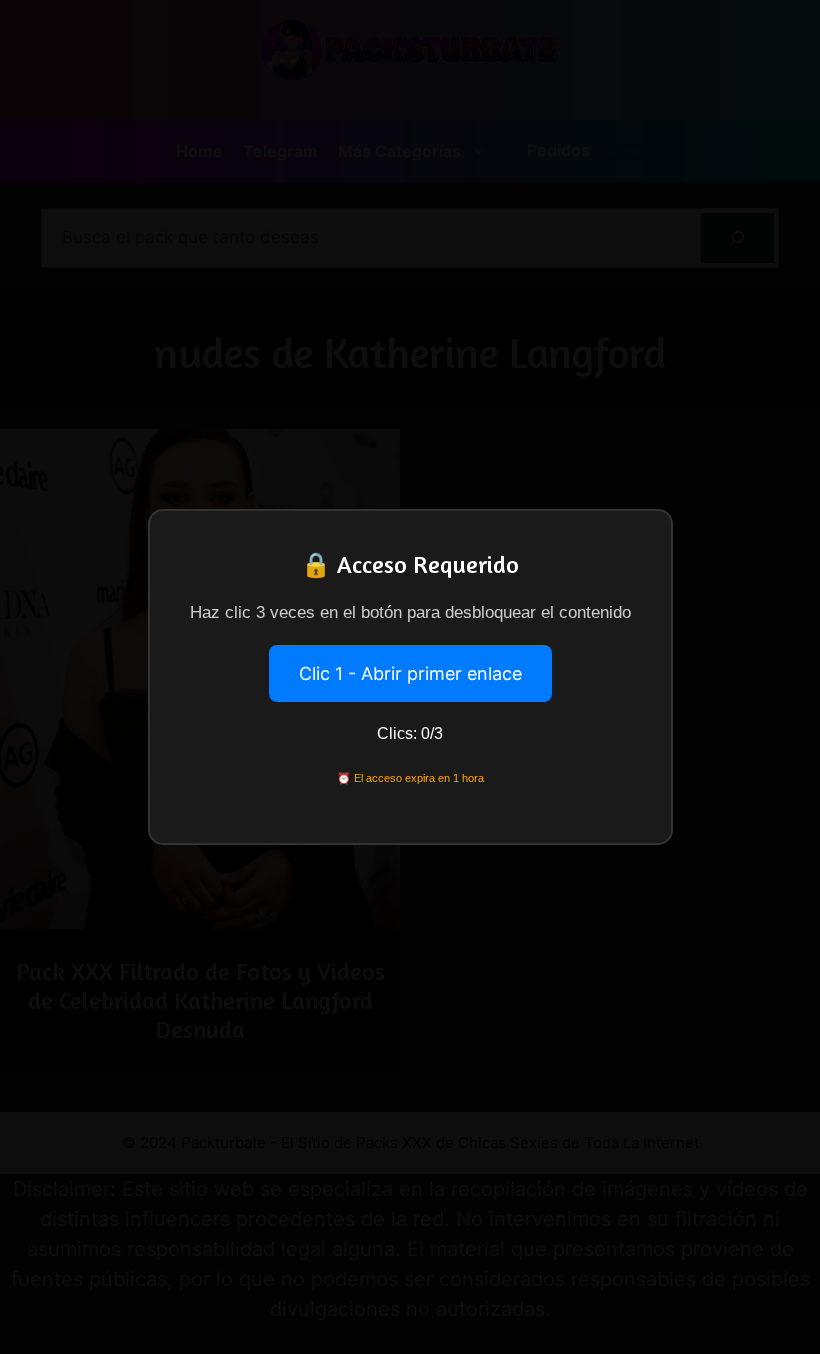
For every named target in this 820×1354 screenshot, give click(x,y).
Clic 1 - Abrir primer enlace (410, 673)
